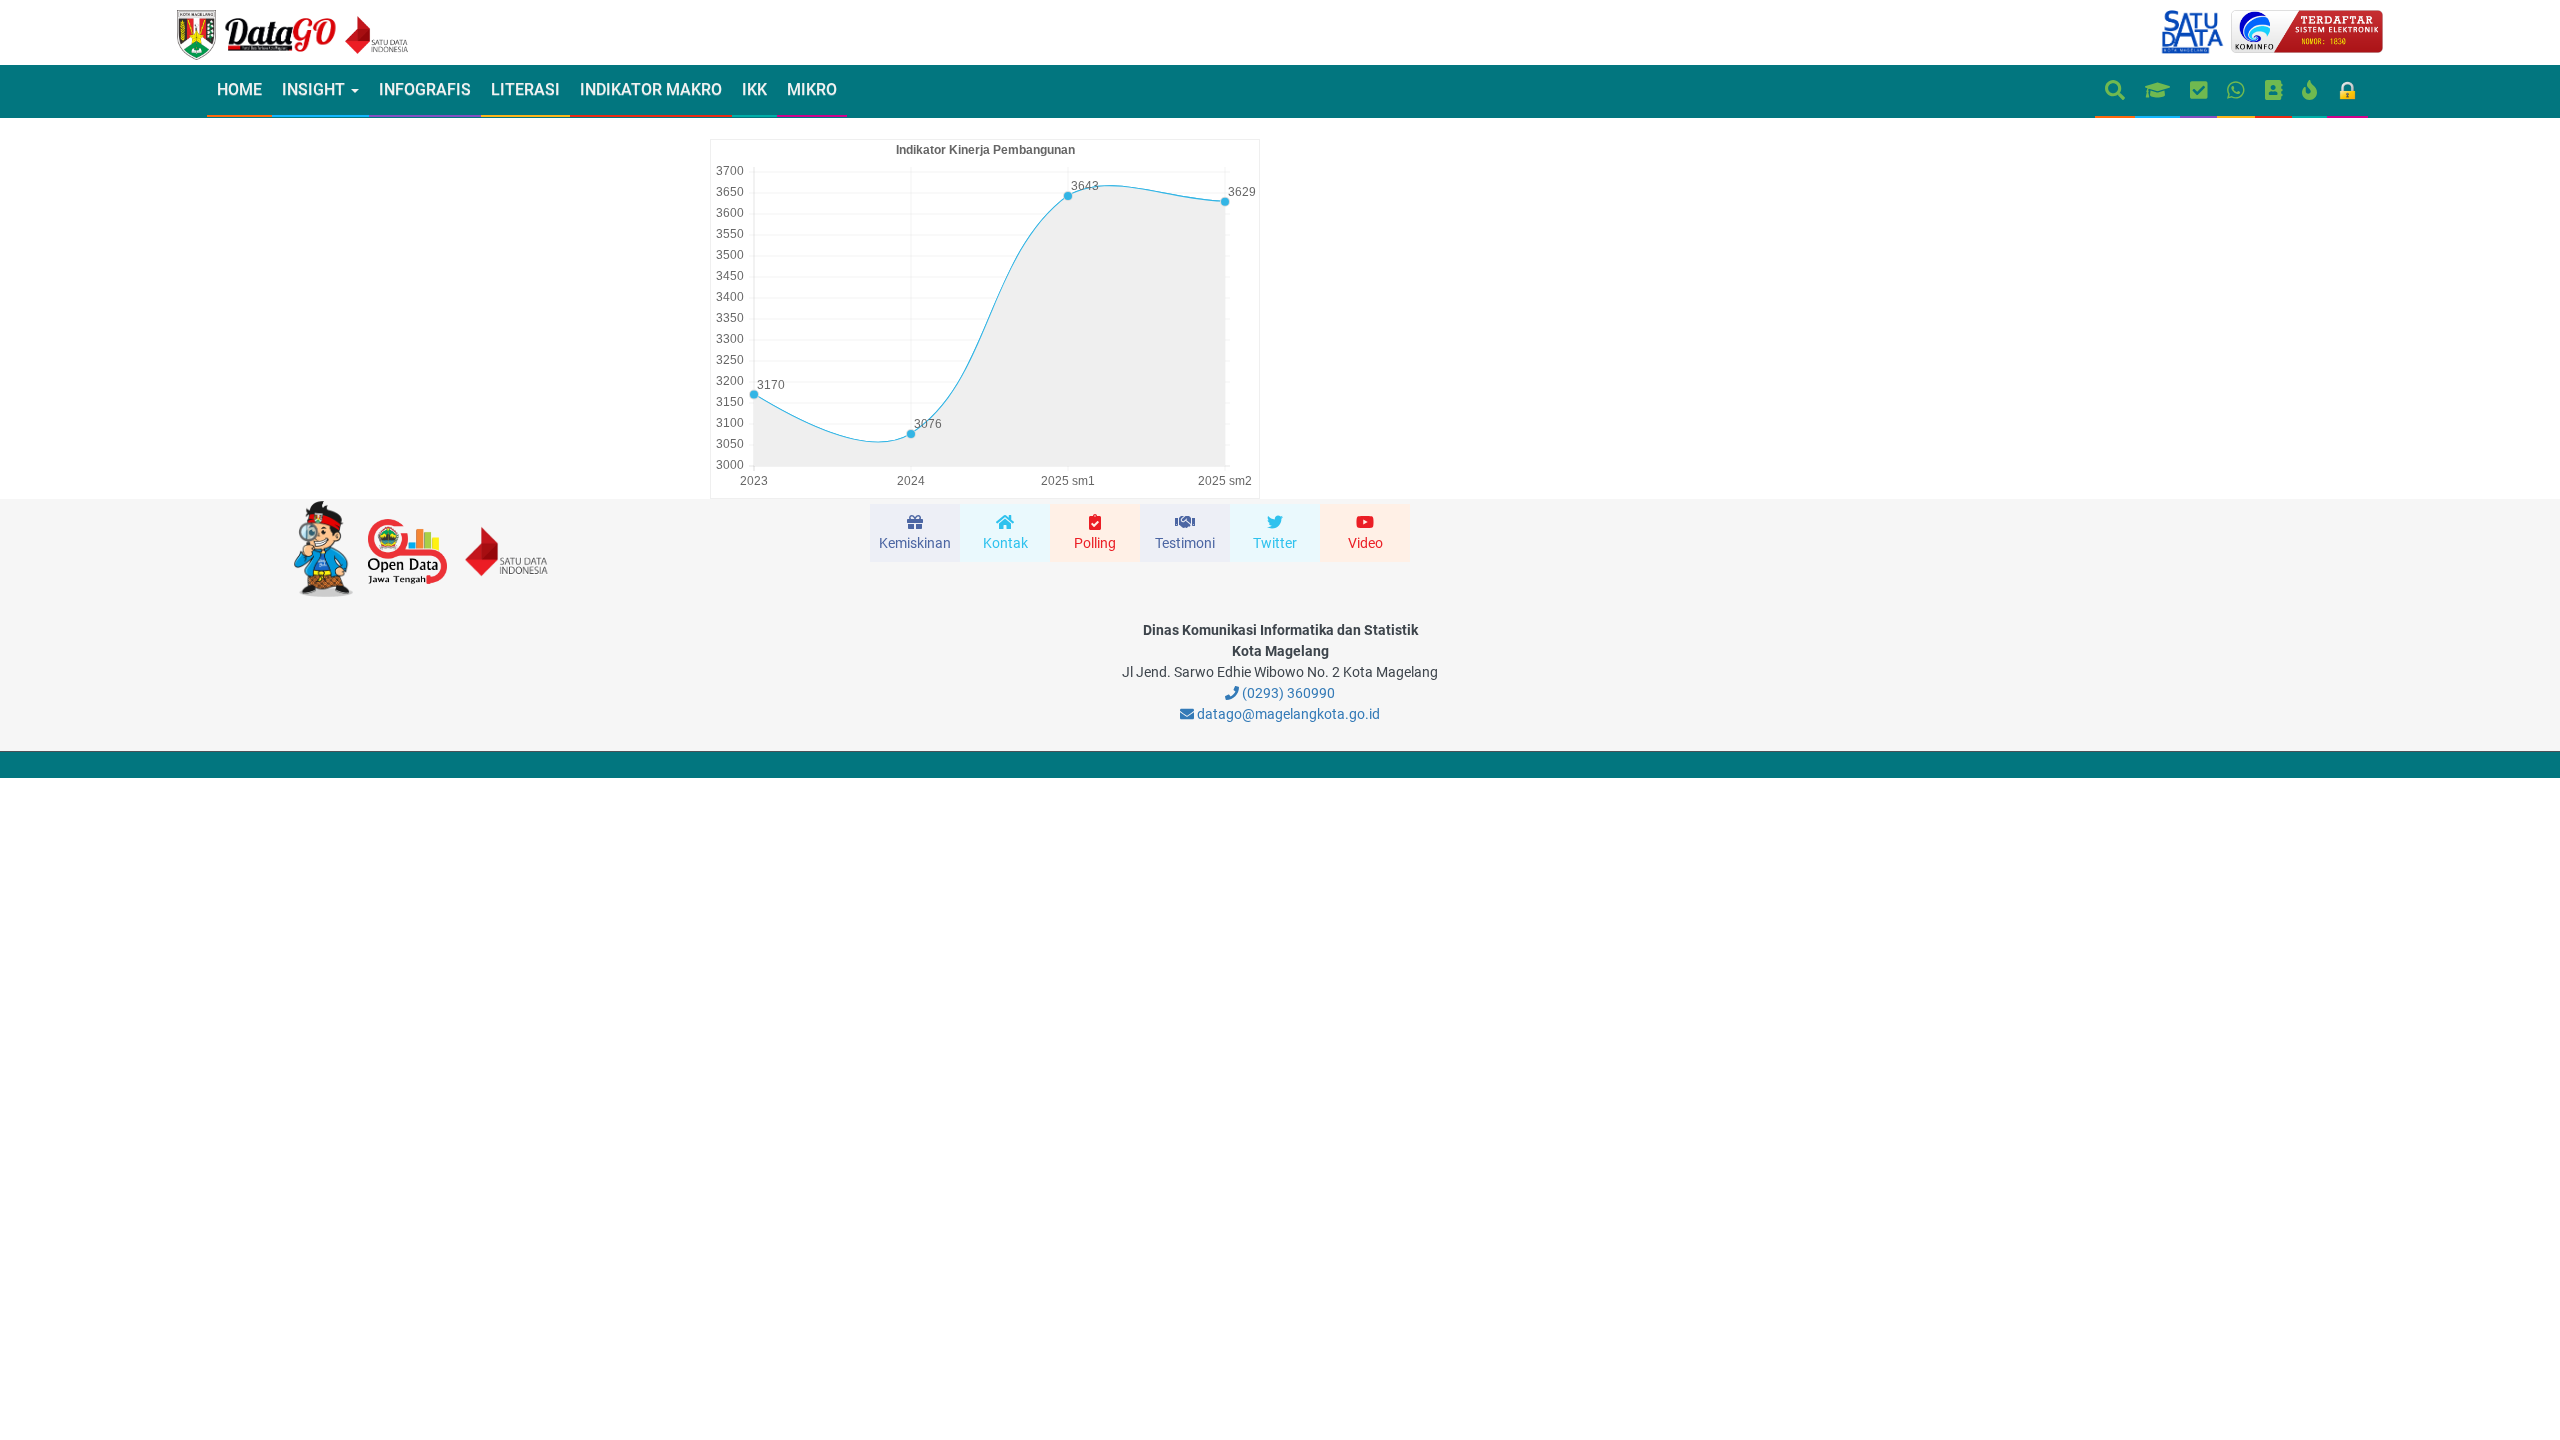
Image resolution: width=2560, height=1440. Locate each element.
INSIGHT (315, 89)
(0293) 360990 (1287, 693)
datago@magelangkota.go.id (1287, 714)
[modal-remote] (915, 533)
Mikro (812, 89)
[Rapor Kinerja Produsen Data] (2157, 91)
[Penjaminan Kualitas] (2199, 91)
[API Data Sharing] (2309, 91)
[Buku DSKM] (2274, 91)
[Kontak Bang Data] (2236, 91)
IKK (754, 89)
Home (239, 89)
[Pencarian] (2115, 91)
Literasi (525, 89)
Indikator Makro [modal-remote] (651, 89)
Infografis (425, 89)
